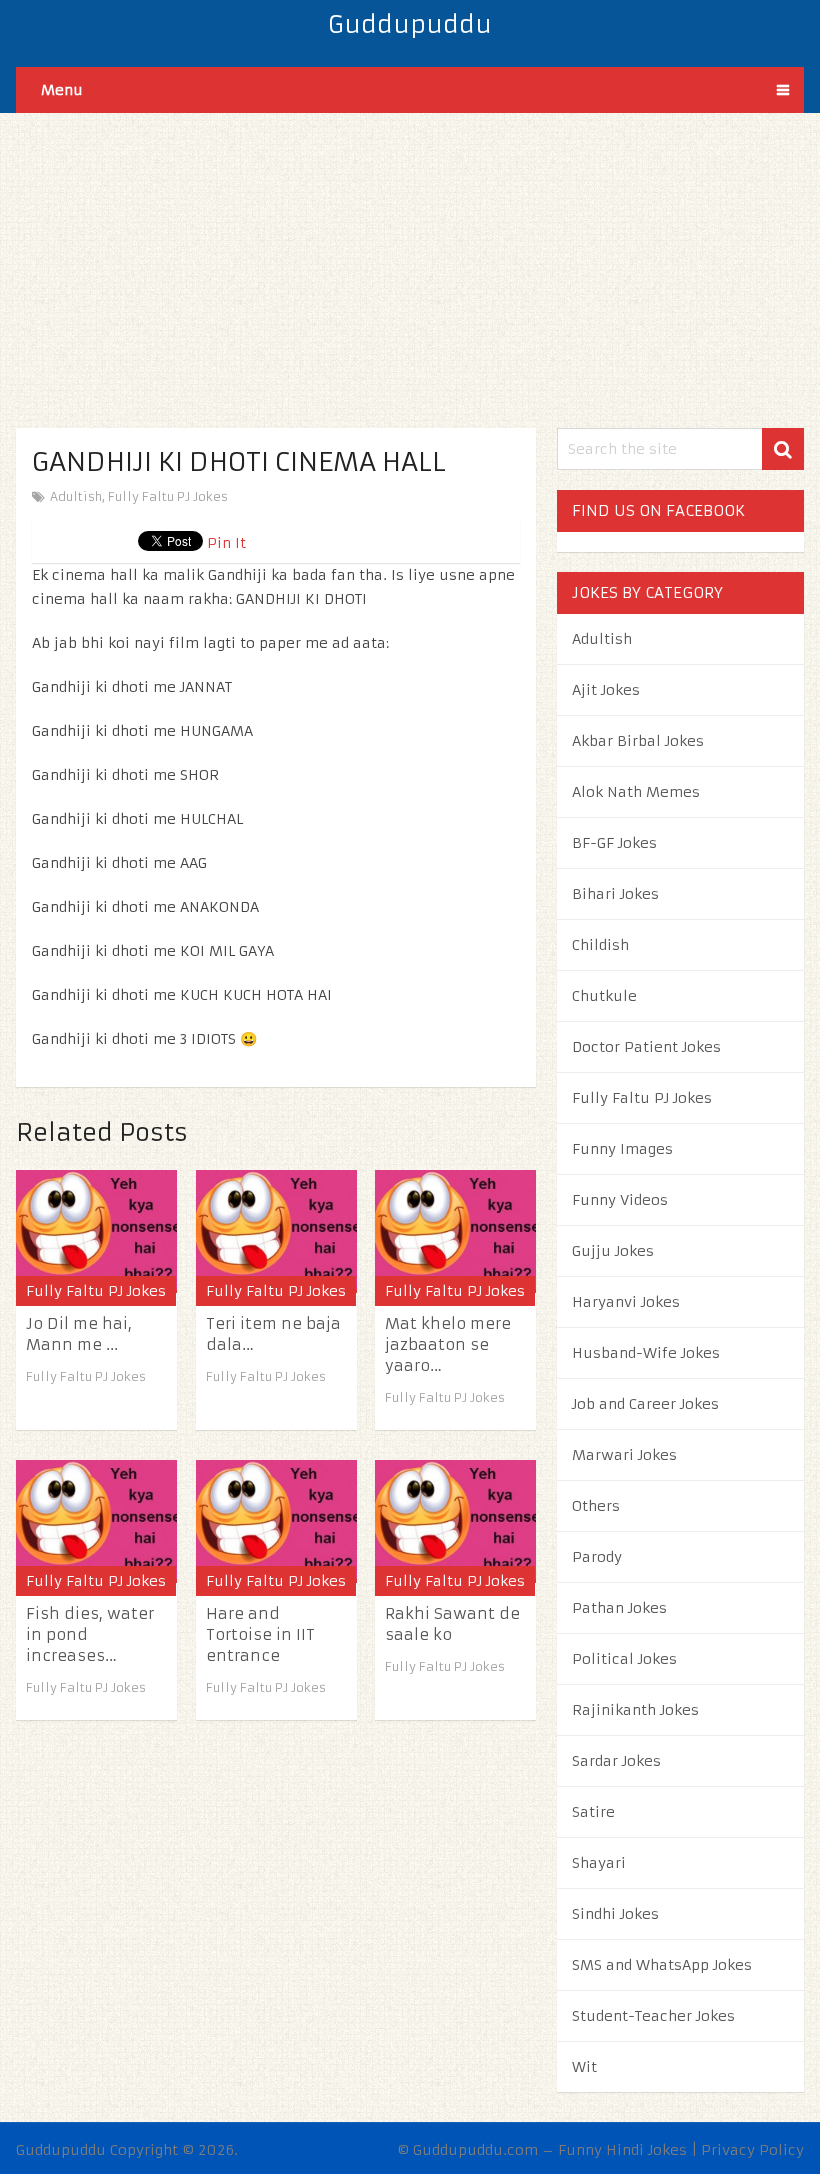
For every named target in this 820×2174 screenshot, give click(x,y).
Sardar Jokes (616, 1761)
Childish (600, 945)
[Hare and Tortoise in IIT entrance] (276, 1521)
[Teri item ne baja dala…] (276, 1231)
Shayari (599, 1863)
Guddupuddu (410, 25)
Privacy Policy (752, 2150)
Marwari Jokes (624, 1455)
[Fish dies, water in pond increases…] (96, 1521)
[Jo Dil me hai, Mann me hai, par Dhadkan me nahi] (96, 1231)
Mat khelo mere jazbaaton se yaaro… (448, 1344)
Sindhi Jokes (615, 1914)
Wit (584, 2067)
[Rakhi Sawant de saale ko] (455, 1521)
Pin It (226, 543)
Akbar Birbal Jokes (638, 741)
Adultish (76, 496)
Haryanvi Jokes (626, 1302)
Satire (593, 1812)
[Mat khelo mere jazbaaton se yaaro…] (455, 1231)
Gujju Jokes (613, 1251)
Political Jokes (624, 1659)
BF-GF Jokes (614, 843)
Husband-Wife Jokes (646, 1353)
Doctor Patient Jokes (646, 1047)
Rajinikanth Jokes (635, 1710)
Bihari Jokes (615, 894)
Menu (62, 90)
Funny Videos (620, 1200)
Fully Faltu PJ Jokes (168, 496)
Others (596, 1506)
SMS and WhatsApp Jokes (662, 1965)
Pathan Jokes (619, 1608)
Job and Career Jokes (645, 1404)
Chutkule (604, 996)
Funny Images (622, 1149)
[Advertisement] (410, 253)
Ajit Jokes (606, 690)
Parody (597, 1557)
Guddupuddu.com (475, 2150)
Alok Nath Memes (636, 792)
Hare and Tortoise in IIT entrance (260, 1634)
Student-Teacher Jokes (653, 2016)
